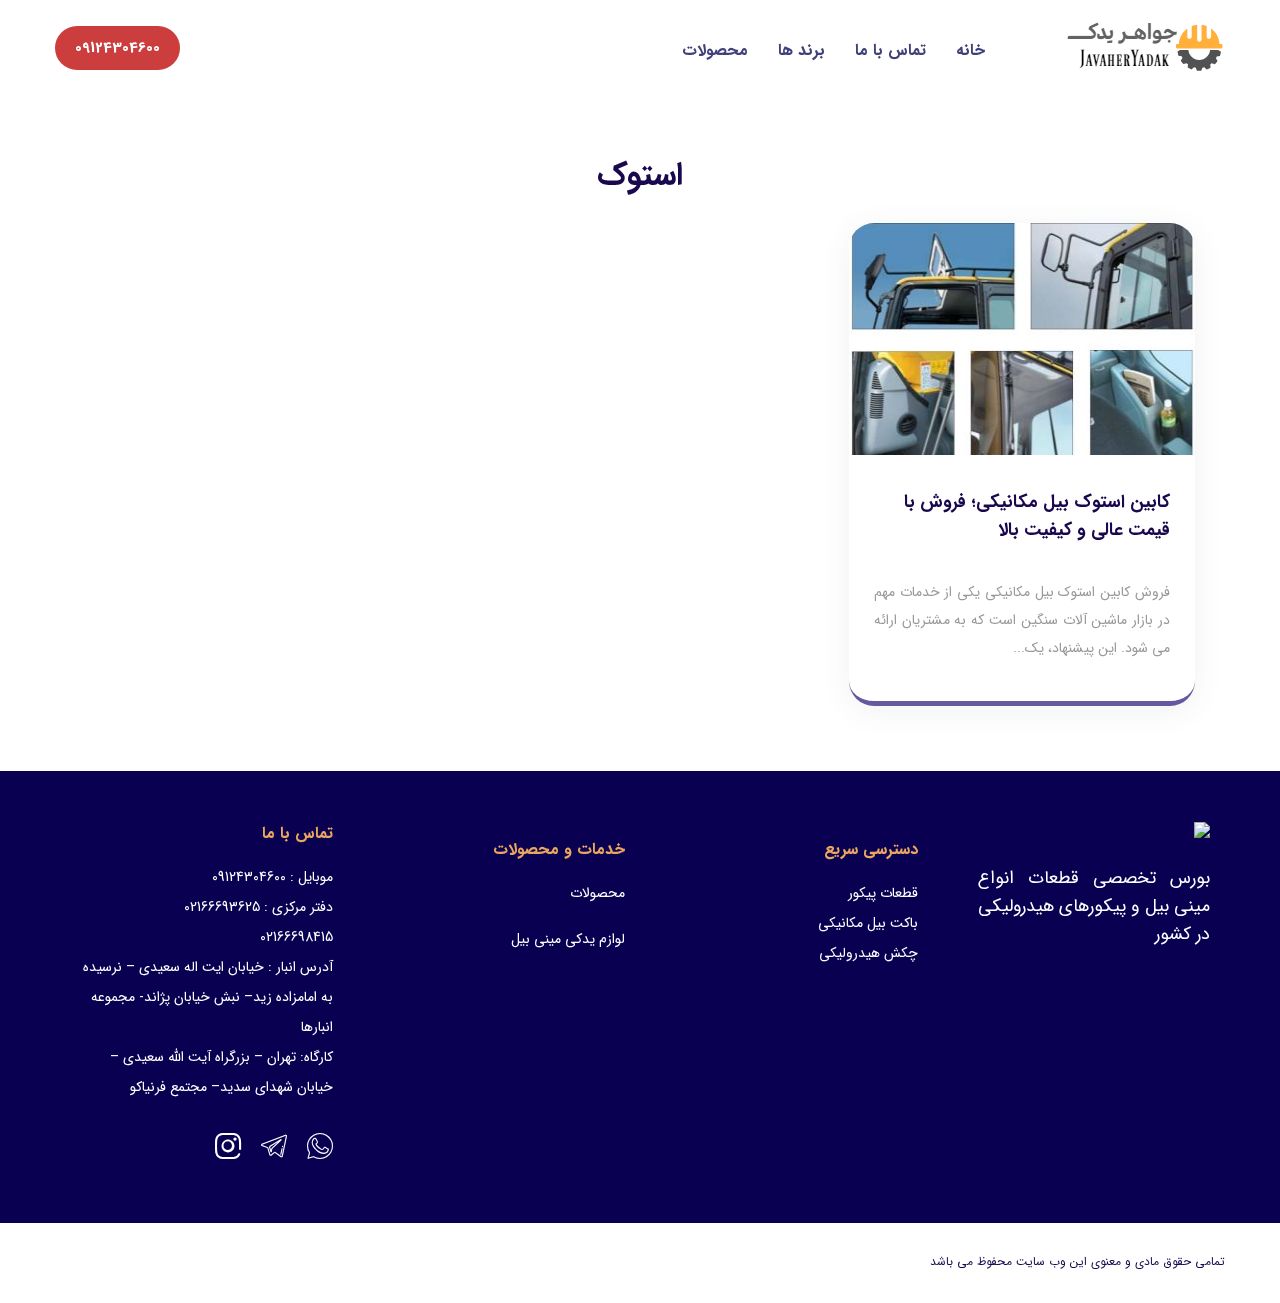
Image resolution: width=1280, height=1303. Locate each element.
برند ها (801, 50)
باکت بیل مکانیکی (868, 923)
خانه (970, 50)
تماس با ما (890, 50)
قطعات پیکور (883, 893)
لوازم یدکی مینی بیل (568, 939)
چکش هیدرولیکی (868, 953)
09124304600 (117, 48)
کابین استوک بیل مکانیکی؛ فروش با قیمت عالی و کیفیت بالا (1037, 516)
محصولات (715, 50)
